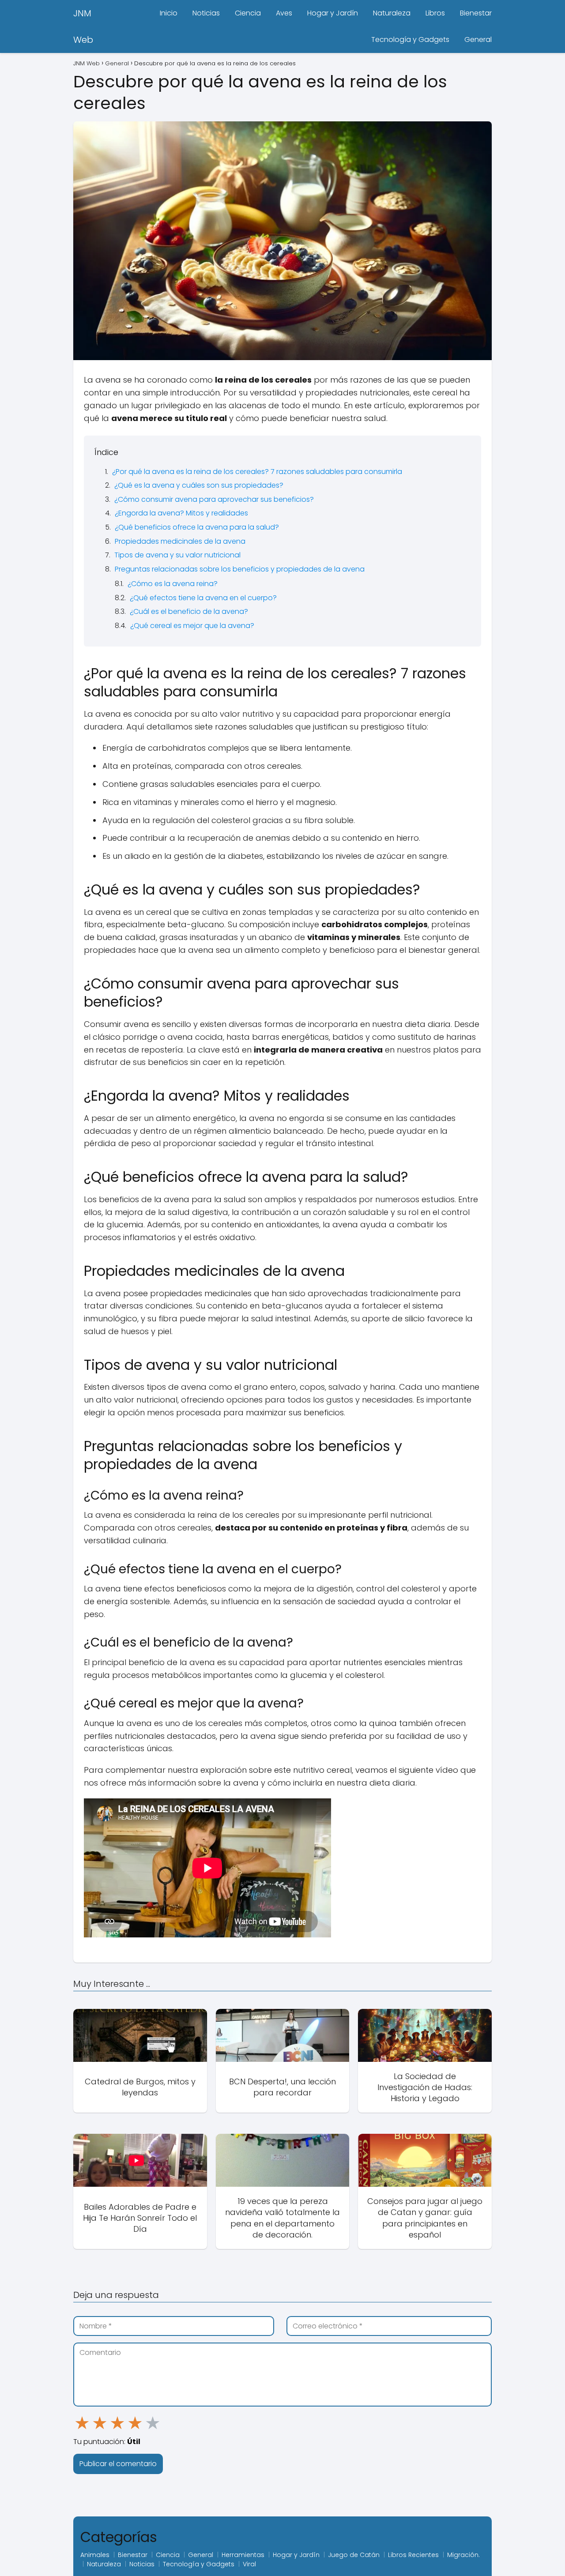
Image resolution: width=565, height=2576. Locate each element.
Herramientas (243, 2555)
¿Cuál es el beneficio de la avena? (189, 611)
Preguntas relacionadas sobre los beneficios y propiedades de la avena (240, 569)
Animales (95, 2555)
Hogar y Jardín (333, 13)
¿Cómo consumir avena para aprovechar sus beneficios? (214, 499)
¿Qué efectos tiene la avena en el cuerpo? (203, 598)
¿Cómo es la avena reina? (173, 584)
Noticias (206, 13)
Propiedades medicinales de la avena (180, 541)
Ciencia (248, 13)
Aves (284, 13)
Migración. (463, 2555)
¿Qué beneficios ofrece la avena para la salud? (197, 527)
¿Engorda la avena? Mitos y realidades (181, 513)
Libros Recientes (413, 2555)
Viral (249, 2564)
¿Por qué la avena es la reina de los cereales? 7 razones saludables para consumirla (257, 472)
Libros (435, 13)
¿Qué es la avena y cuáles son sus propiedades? (199, 485)
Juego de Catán (354, 2555)
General (478, 39)
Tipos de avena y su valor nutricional (177, 555)
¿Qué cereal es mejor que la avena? (192, 626)
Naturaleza (392, 13)
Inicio (169, 13)
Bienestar (476, 13)
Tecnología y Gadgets (410, 39)
